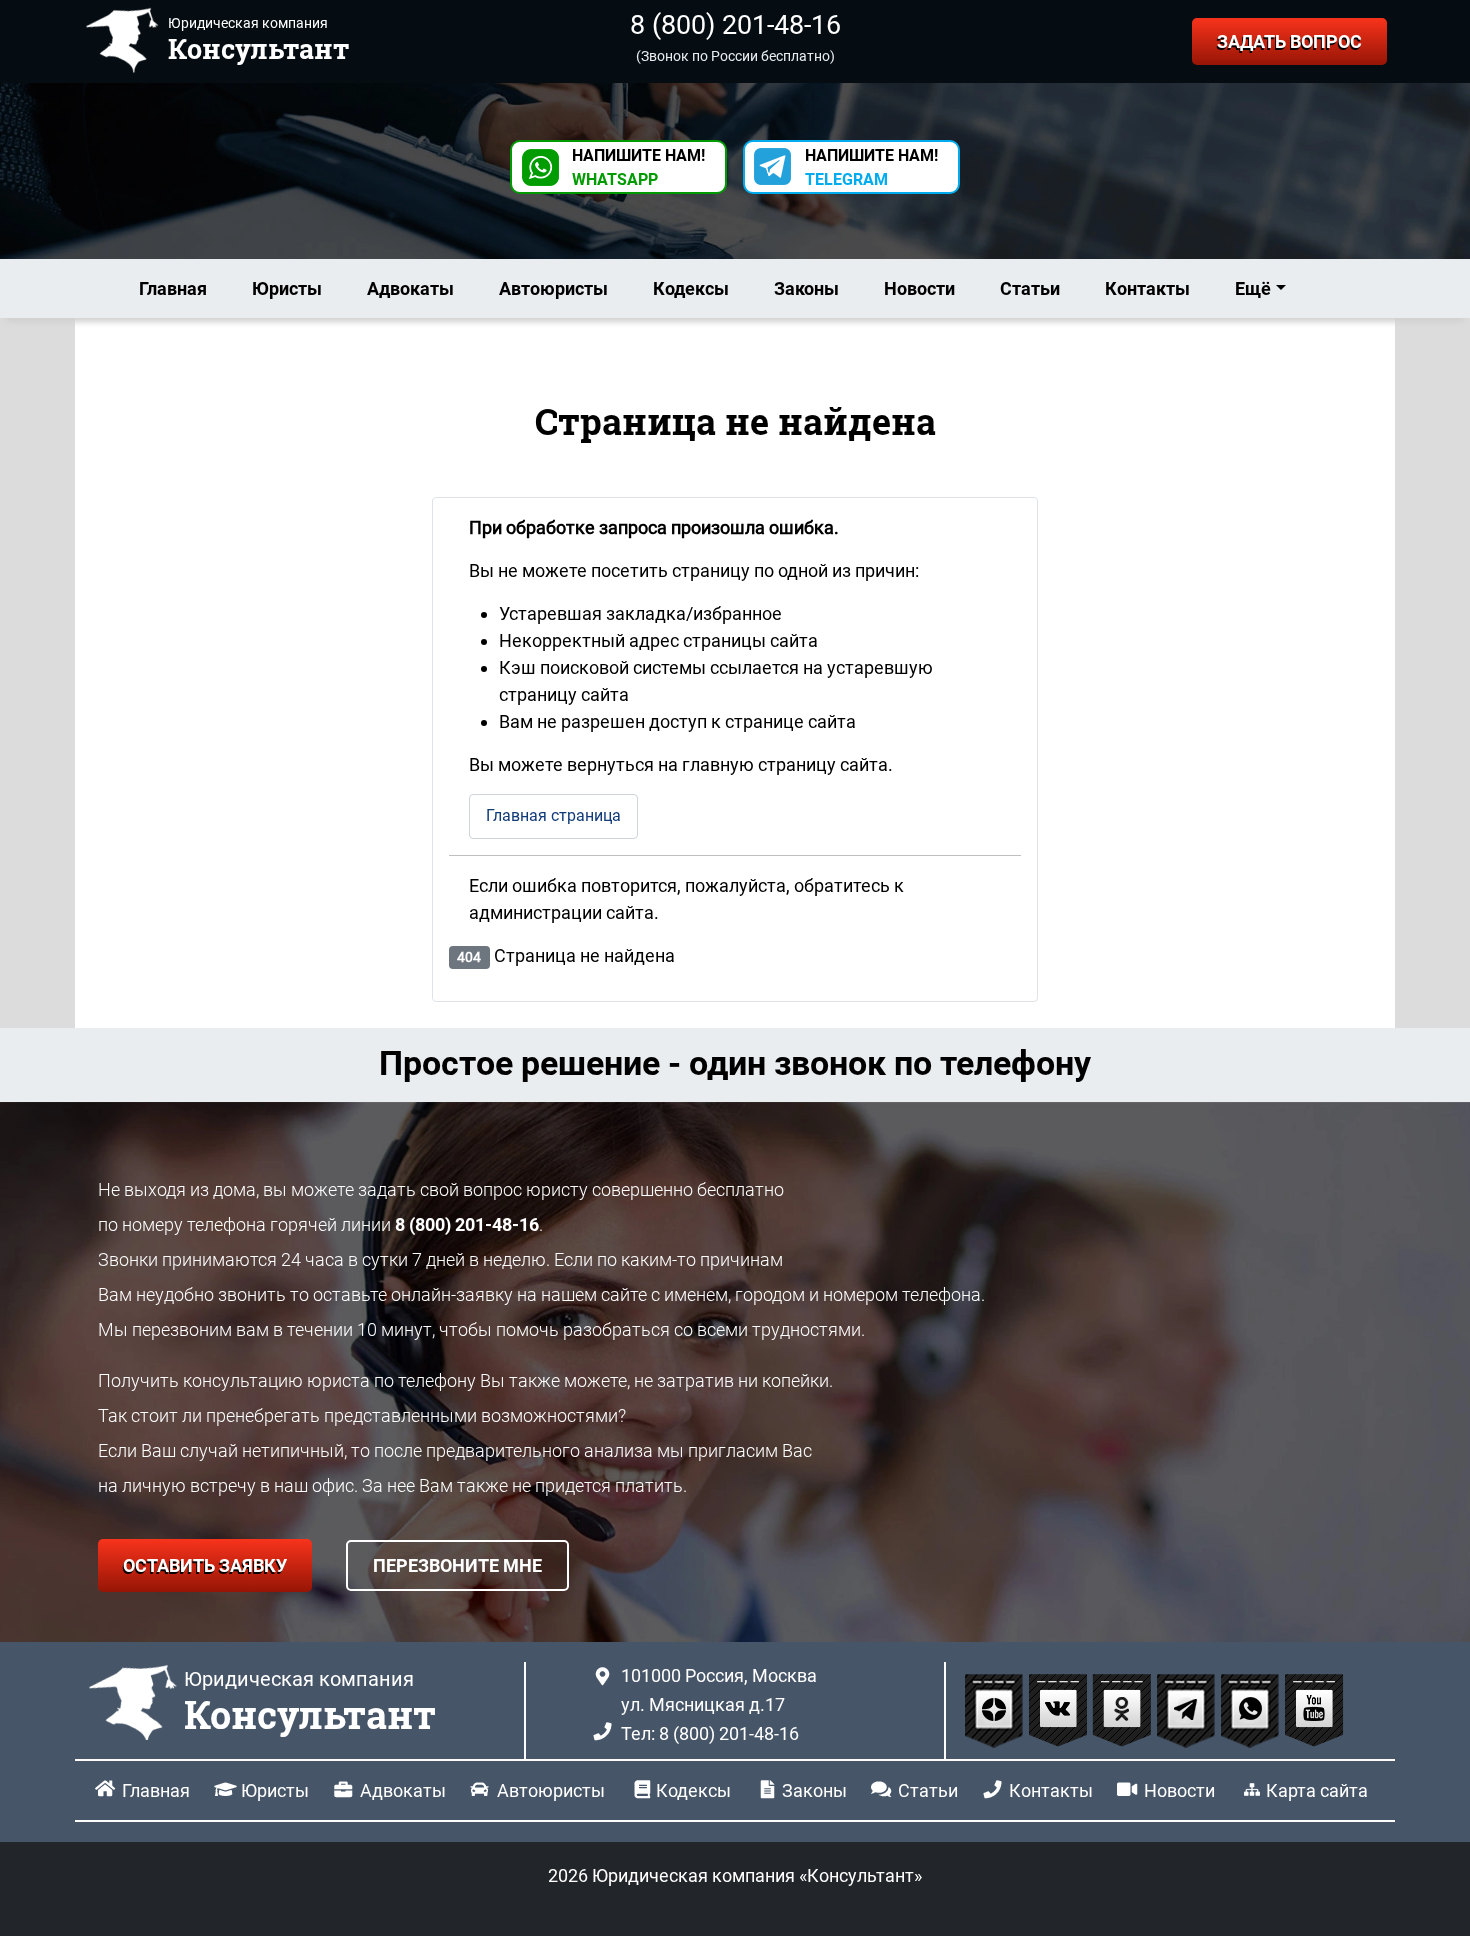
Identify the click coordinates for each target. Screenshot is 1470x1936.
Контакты (1147, 288)
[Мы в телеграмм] (1188, 1709)
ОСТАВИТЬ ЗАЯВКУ (205, 1565)
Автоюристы (553, 288)
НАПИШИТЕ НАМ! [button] (638, 167)
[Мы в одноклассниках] (1124, 1709)
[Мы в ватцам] (1252, 1709)
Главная (173, 288)
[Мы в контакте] (1060, 1709)
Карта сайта (1317, 1790)
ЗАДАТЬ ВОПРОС (1289, 41)
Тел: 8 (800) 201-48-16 (710, 1733)
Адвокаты (410, 288)
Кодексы (691, 288)
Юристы (287, 288)
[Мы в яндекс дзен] (996, 1709)
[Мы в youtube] (1314, 1709)
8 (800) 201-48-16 (735, 25)
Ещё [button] (1253, 288)
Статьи (1030, 288)
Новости (919, 288)
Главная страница (553, 815)
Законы (806, 288)
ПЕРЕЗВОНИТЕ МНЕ (457, 1565)
